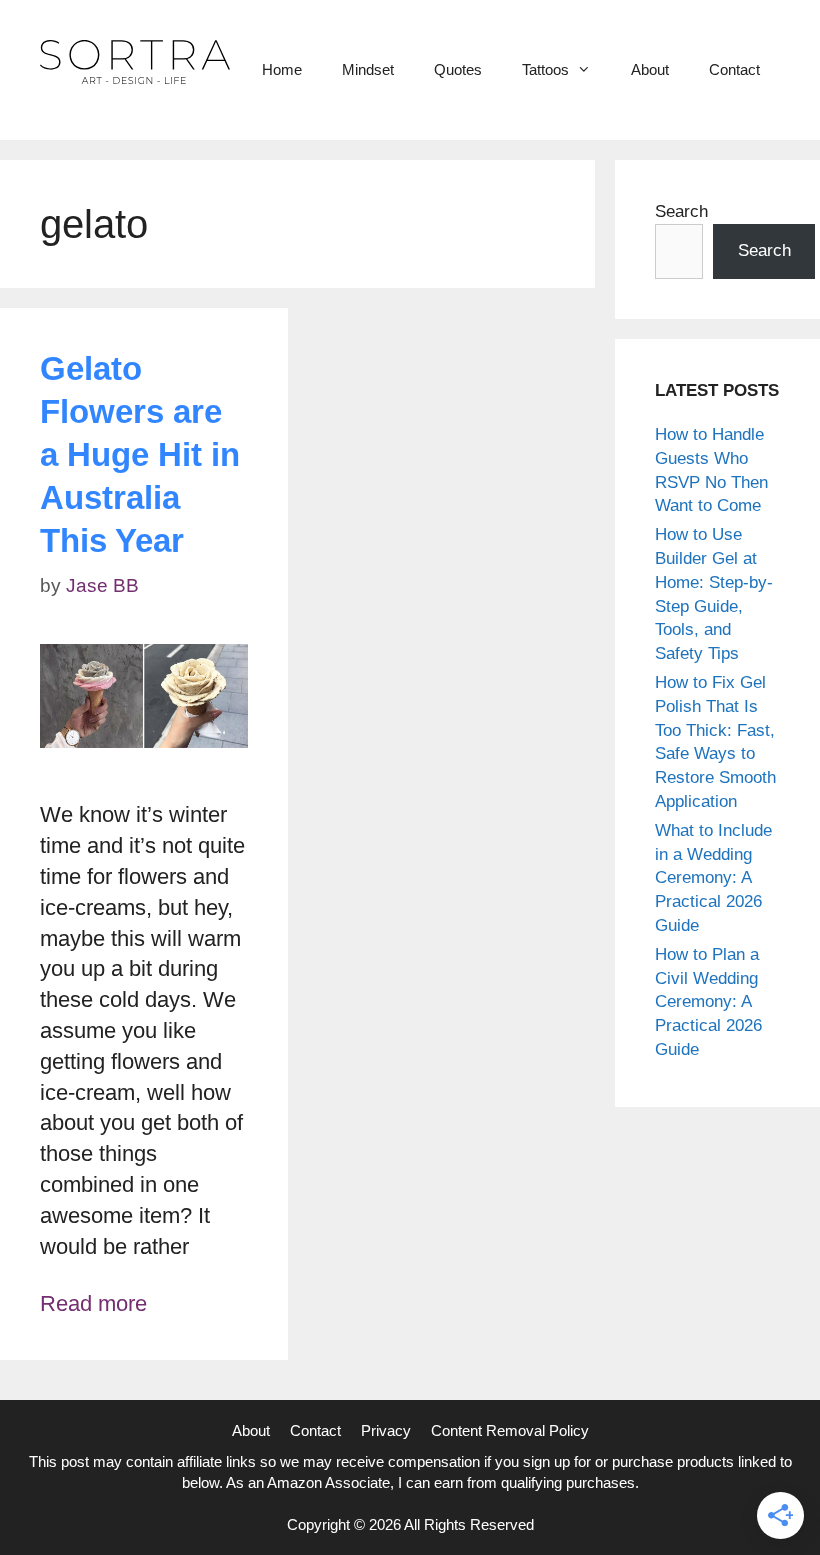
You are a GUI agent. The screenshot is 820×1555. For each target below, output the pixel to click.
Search (681, 211)
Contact (734, 69)
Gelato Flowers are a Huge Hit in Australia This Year (140, 454)
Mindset (368, 69)
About (650, 69)
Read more (93, 1303)
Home (282, 69)
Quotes (458, 69)
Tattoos (545, 69)
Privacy (386, 1430)
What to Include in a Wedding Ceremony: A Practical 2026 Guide (713, 878)
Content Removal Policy (510, 1430)
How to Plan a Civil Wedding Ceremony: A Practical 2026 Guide (708, 1002)
